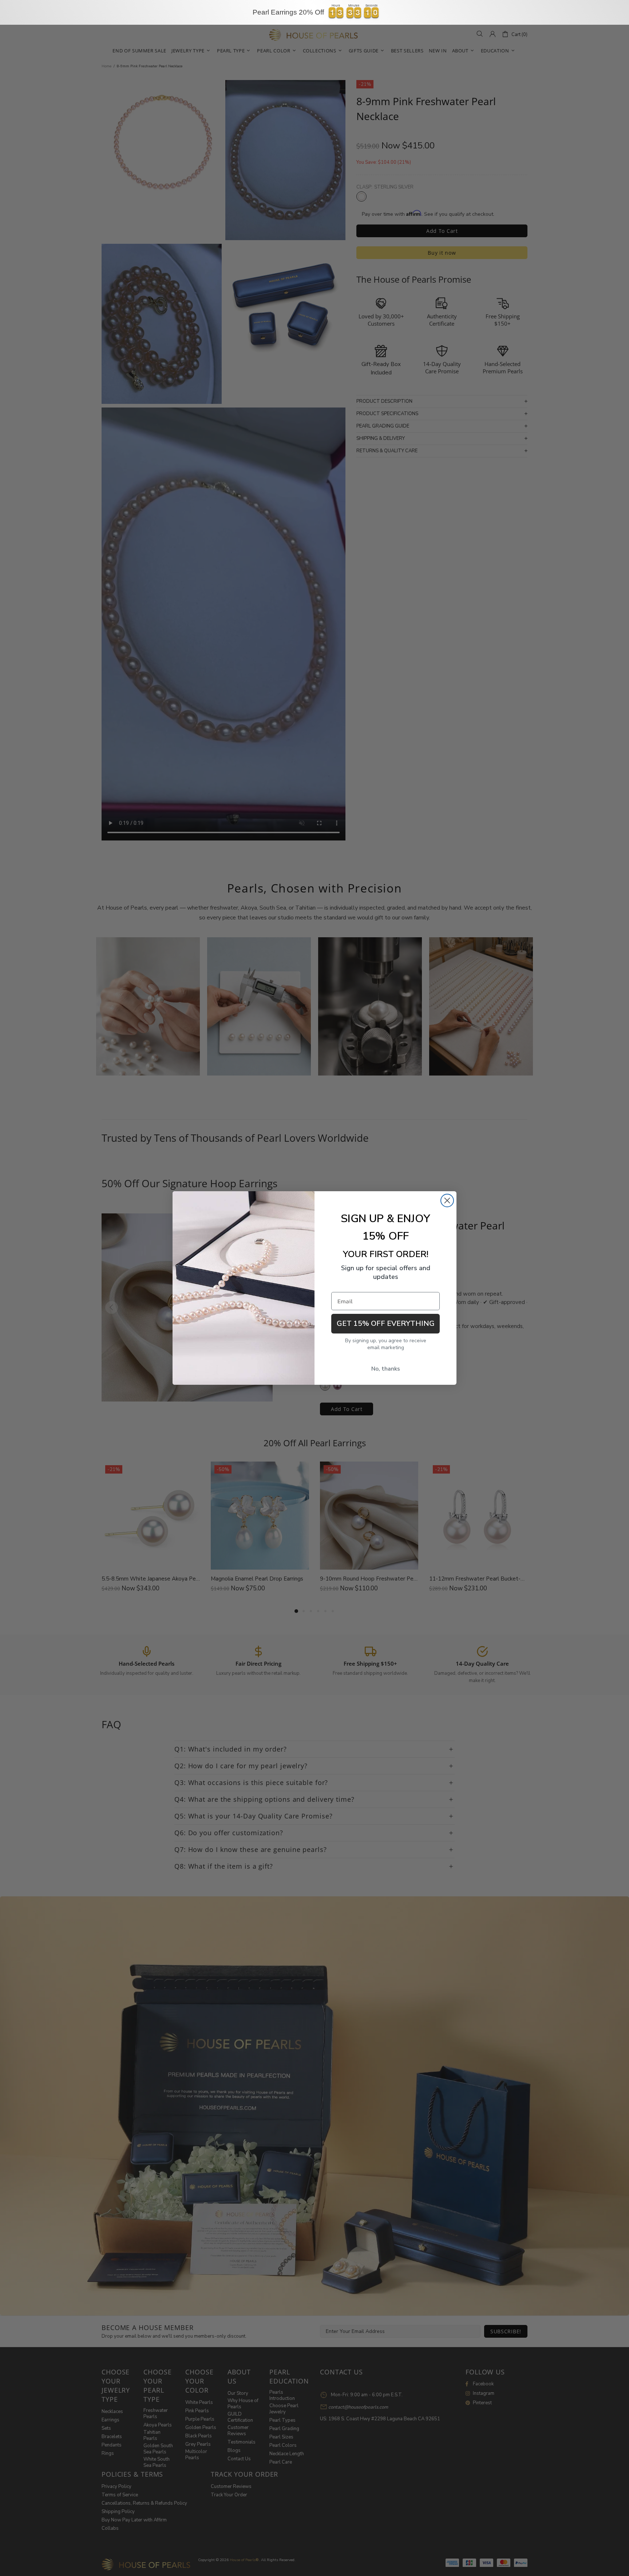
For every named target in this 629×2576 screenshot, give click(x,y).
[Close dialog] (447, 1200)
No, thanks (386, 1369)
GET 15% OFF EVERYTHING (386, 1323)
